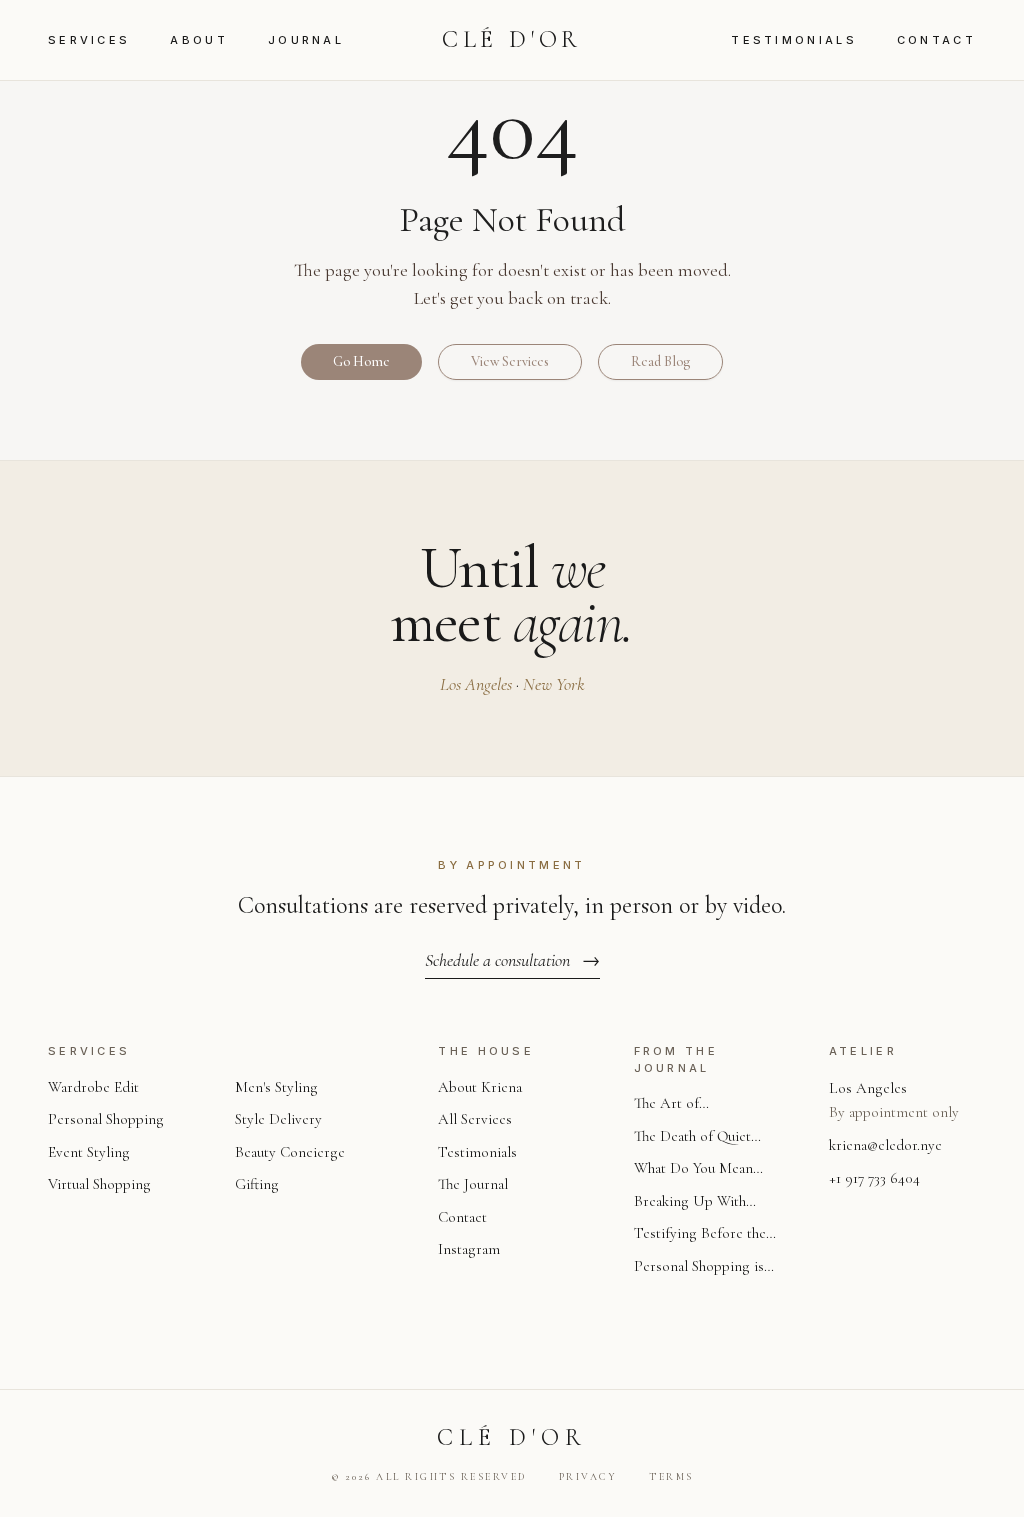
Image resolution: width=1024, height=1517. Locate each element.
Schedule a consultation (512, 960)
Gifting (257, 1184)
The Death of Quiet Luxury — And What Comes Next (697, 1137)
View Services (510, 361)
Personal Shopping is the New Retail (699, 1267)
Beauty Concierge (290, 1152)
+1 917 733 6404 (874, 1178)
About (199, 40)
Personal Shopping (106, 1119)
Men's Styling (276, 1087)
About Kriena (480, 1087)
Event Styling (89, 1152)
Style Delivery (278, 1119)
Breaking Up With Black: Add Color (690, 1202)
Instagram (469, 1249)
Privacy (588, 1477)
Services (89, 40)
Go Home (361, 361)
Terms (671, 1477)
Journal (306, 40)
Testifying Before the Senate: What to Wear (700, 1234)
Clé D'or (512, 39)
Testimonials (794, 40)
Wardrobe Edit (93, 1087)
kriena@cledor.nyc (885, 1145)
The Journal (473, 1184)
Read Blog (660, 361)
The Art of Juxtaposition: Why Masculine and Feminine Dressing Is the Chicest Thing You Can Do (701, 1104)
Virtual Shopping (99, 1184)
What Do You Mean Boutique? (693, 1169)
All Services (475, 1119)
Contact (936, 40)
